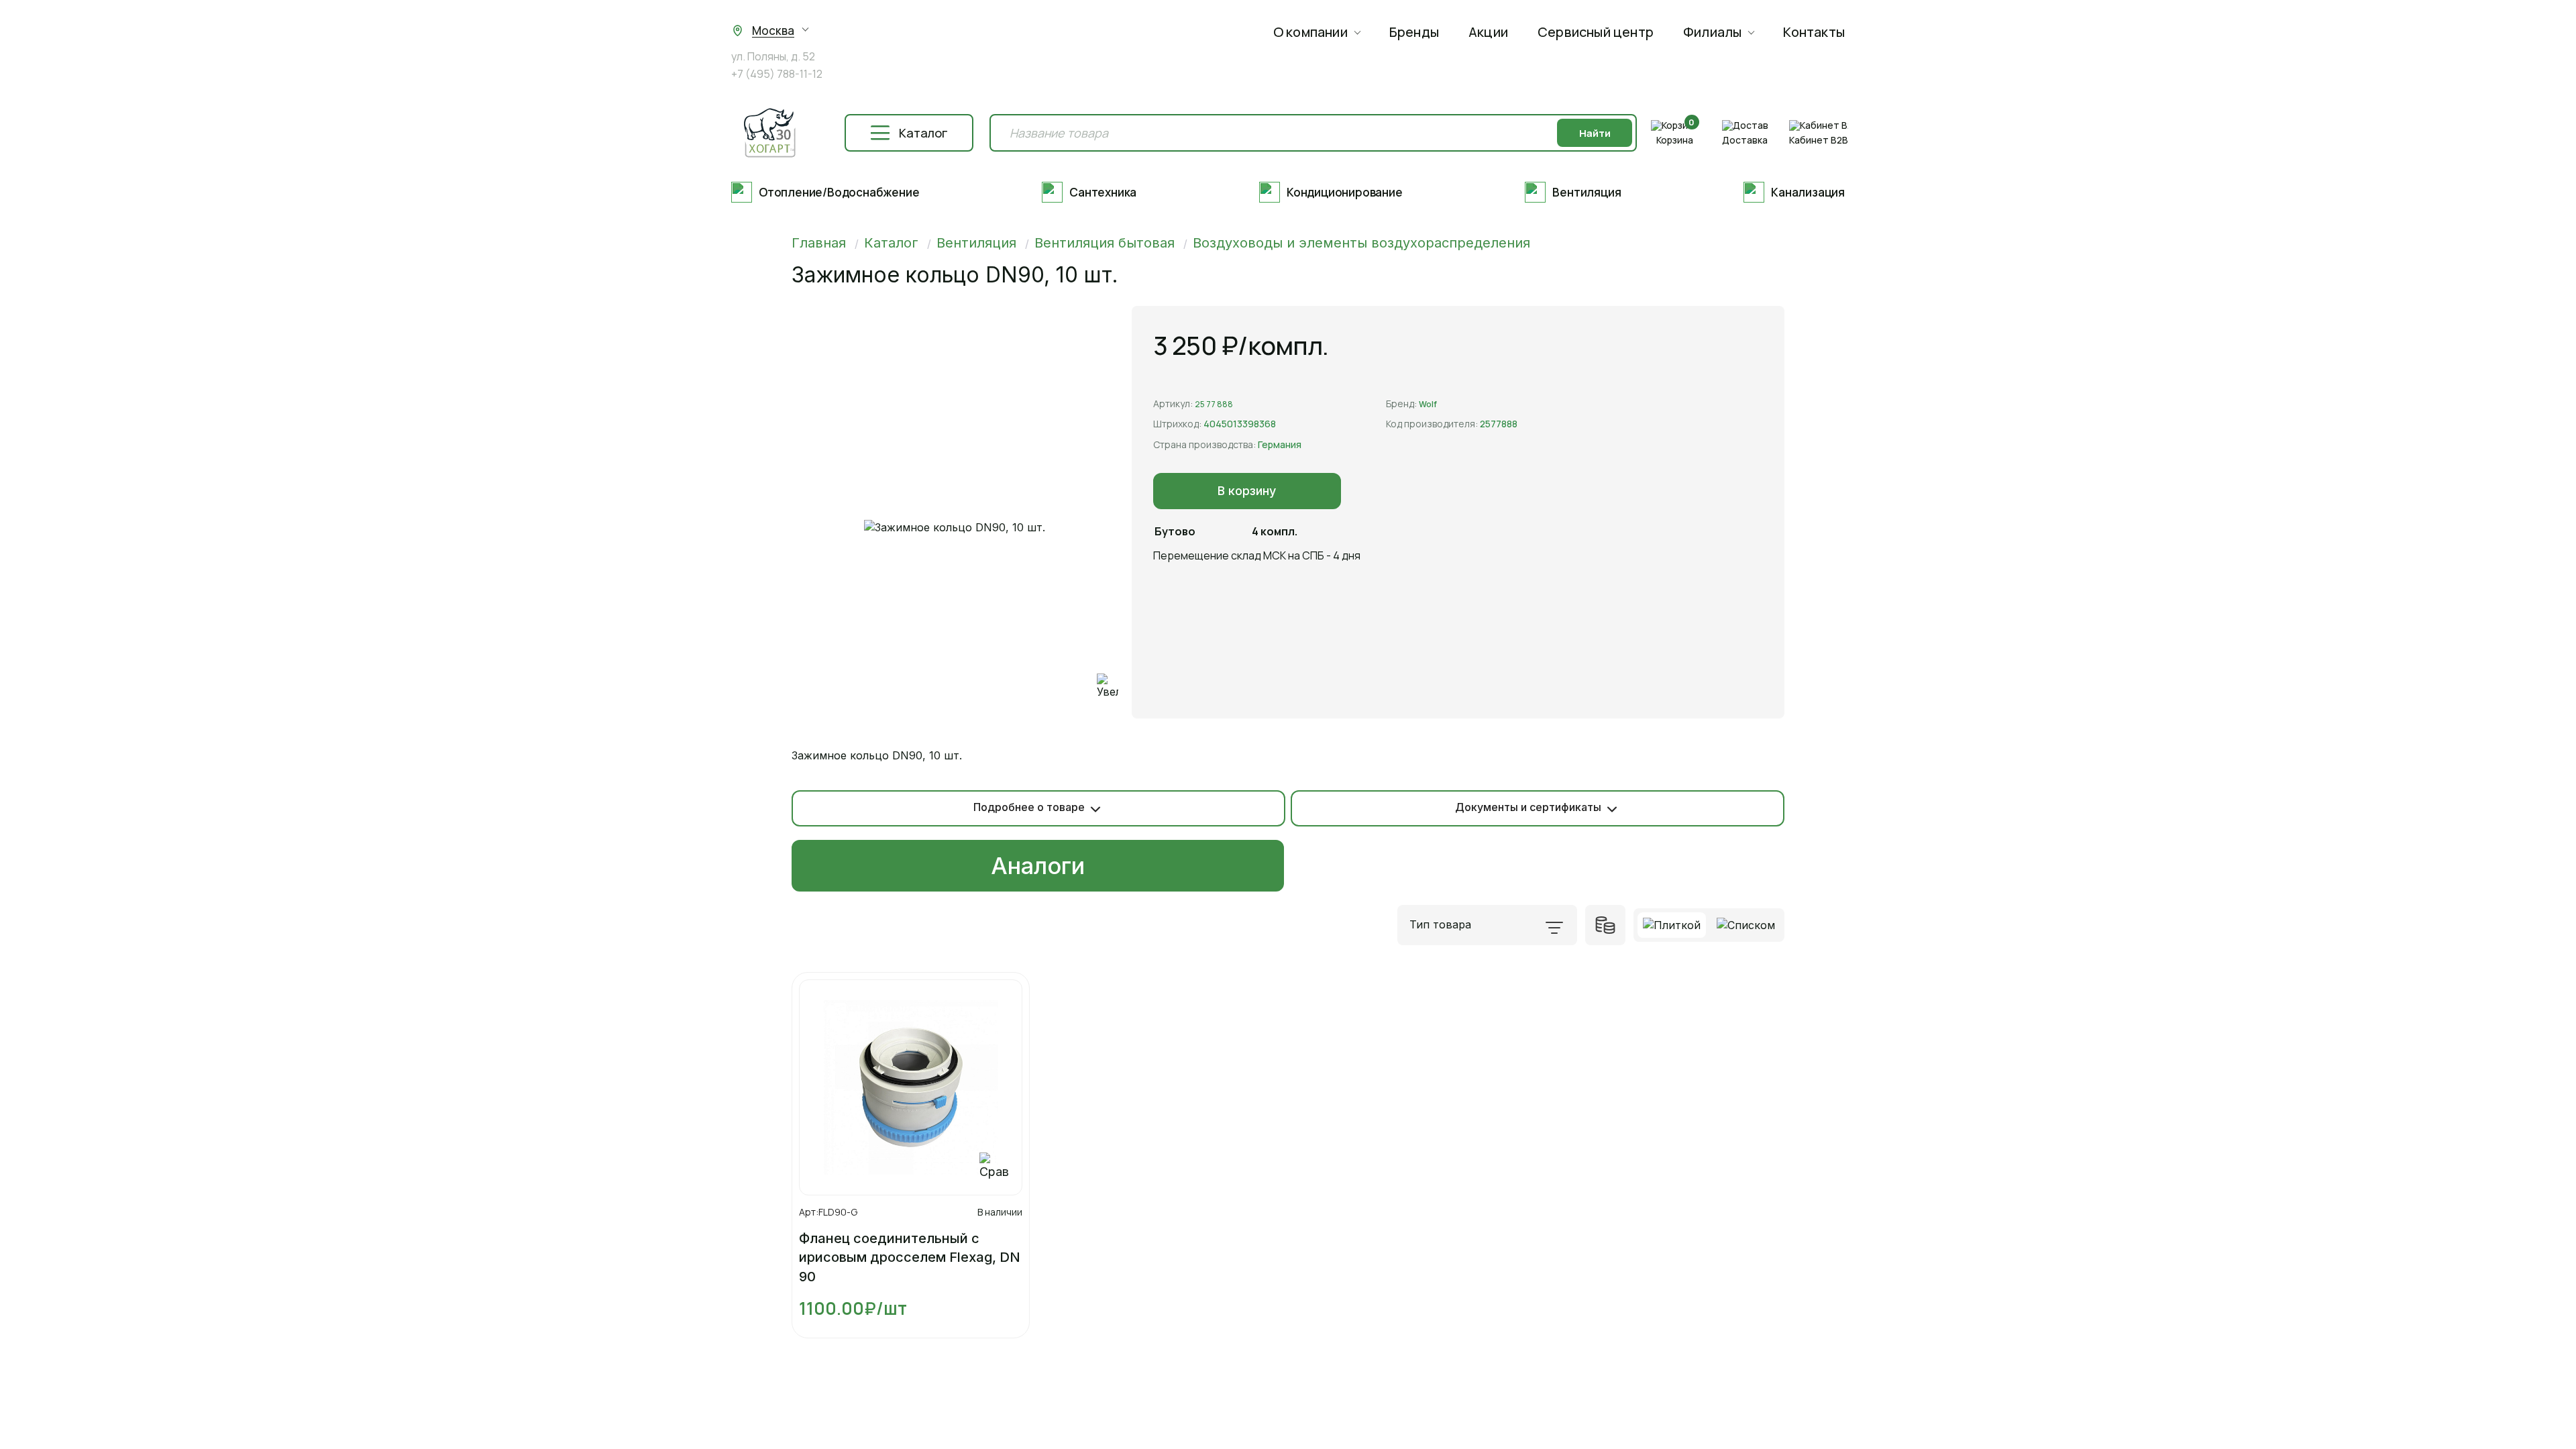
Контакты (1814, 32)
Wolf (1428, 404)
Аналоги (1038, 866)
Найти (1595, 133)
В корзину (1247, 491)
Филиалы (1712, 32)
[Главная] (769, 133)
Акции (1488, 32)
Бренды (1414, 32)
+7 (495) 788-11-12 (777, 74)
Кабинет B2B (1819, 140)
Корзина (1675, 140)
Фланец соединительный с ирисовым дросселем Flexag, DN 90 (910, 1257)
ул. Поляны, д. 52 (773, 57)
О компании (1310, 32)
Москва (773, 31)
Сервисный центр (1596, 32)
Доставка (1745, 140)
